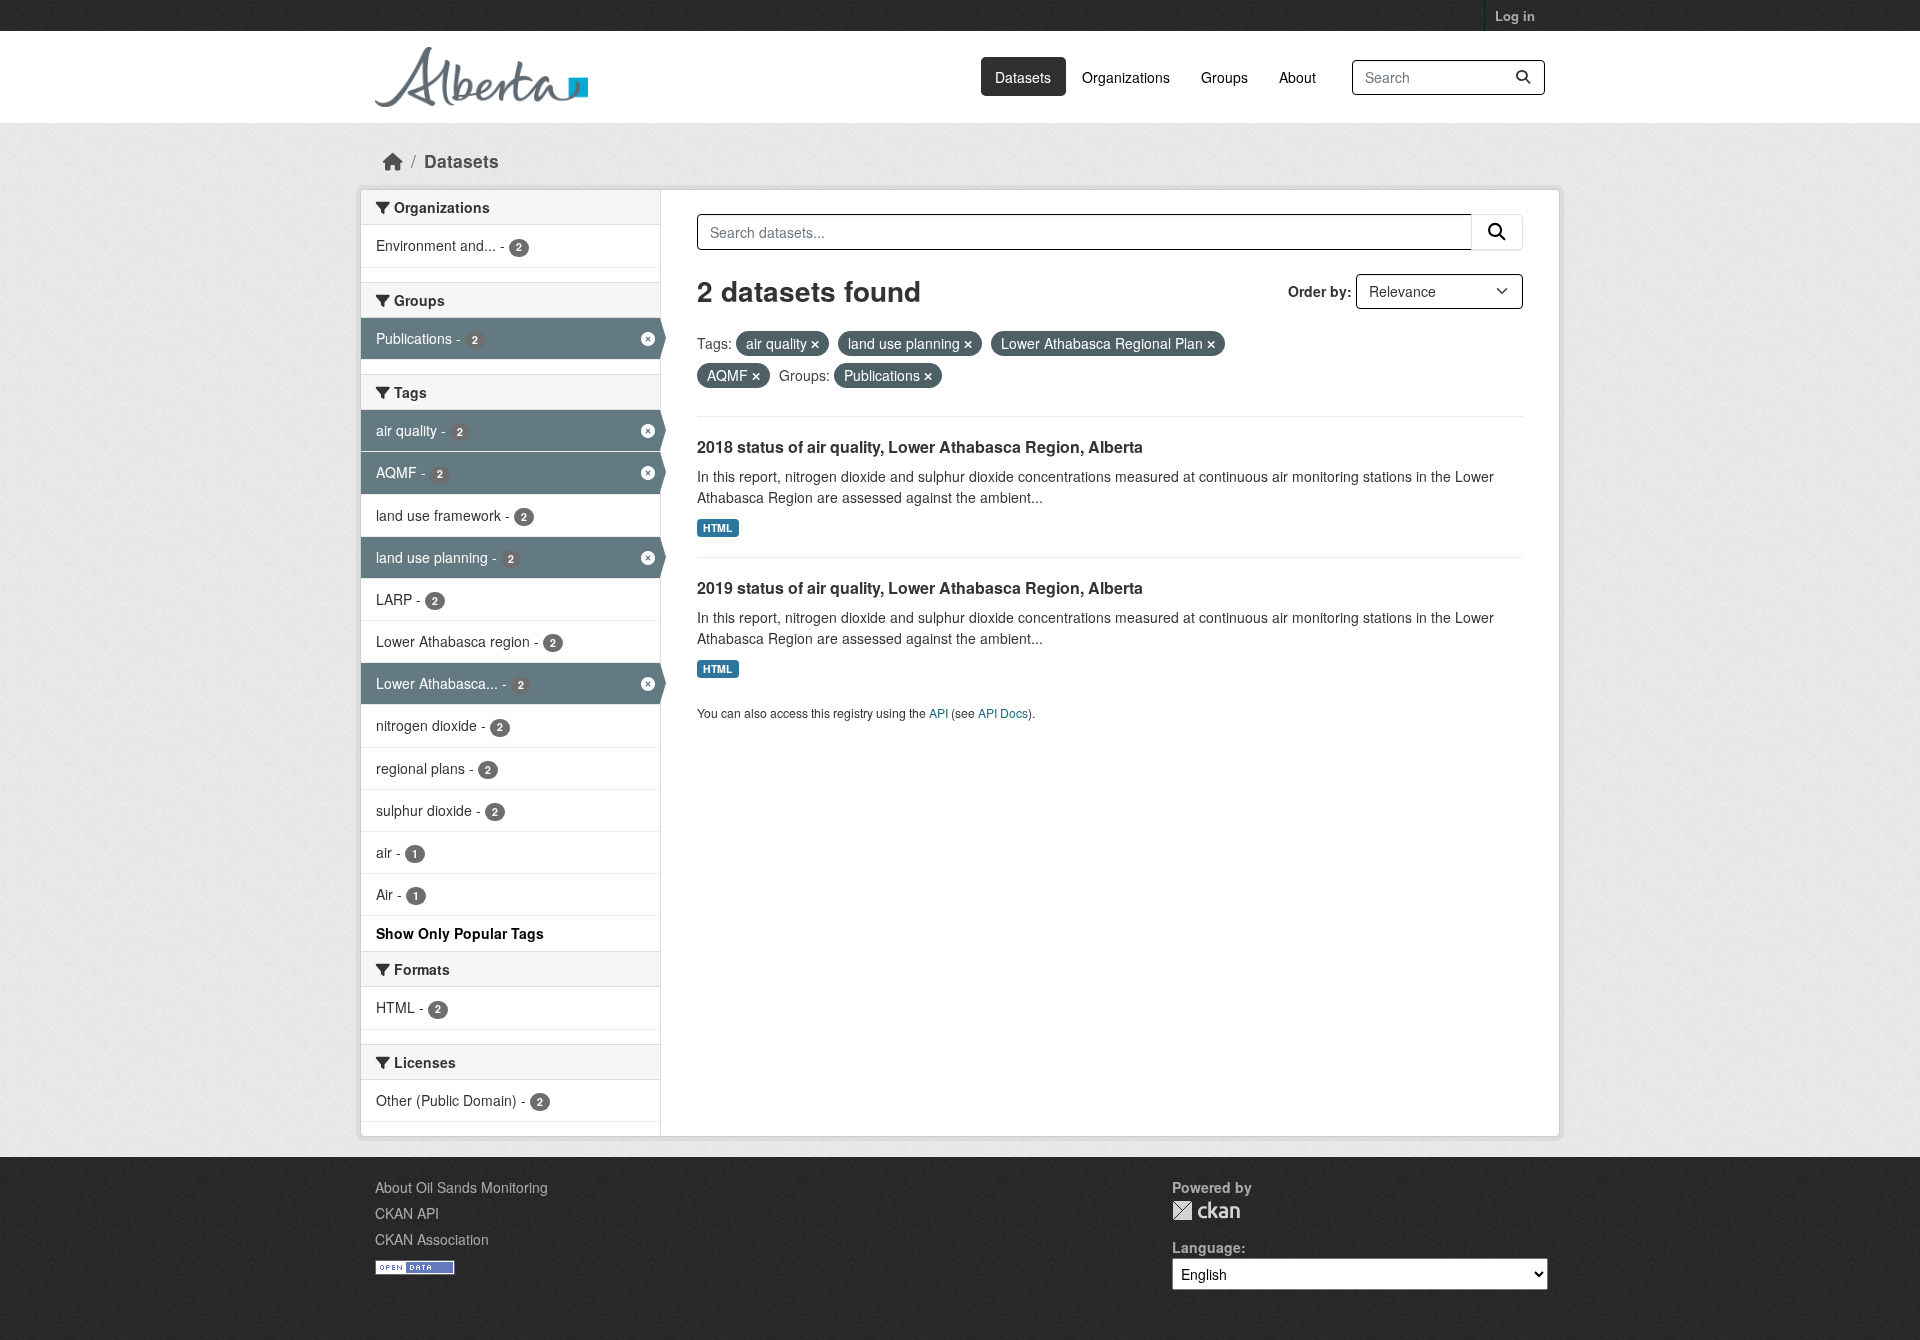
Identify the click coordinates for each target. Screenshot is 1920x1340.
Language (1206, 1247)
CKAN (1206, 1210)
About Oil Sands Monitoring (461, 1187)
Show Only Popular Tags (460, 933)
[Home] (393, 160)
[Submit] (1523, 77)
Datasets (1023, 77)
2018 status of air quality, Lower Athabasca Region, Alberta (920, 446)
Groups (1224, 77)
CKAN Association (432, 1239)
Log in (1515, 15)
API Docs (1003, 712)
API (938, 712)
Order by (1317, 291)
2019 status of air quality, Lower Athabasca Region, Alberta (920, 587)
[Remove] (815, 344)
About (1297, 77)
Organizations (1126, 77)
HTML (717, 527)
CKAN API (407, 1213)
